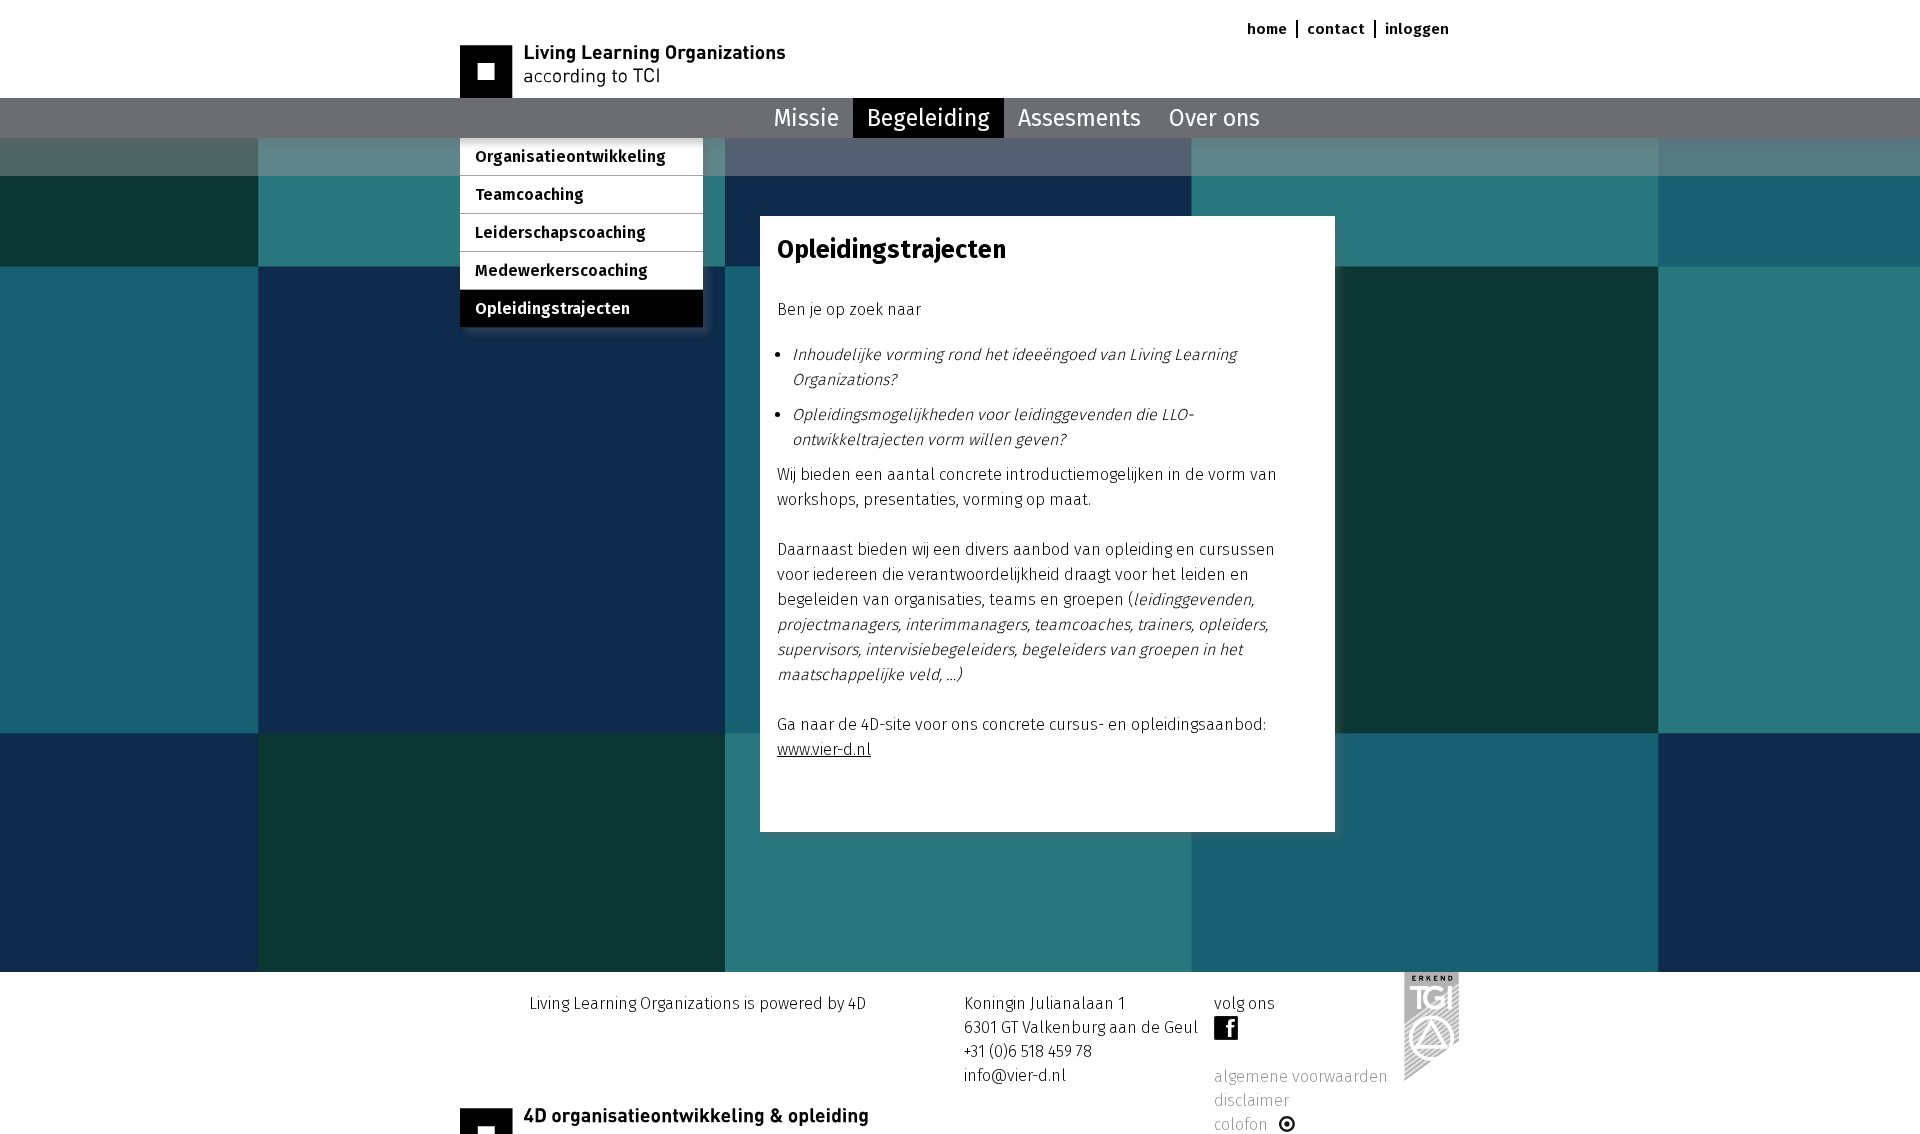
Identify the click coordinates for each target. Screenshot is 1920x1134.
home (1267, 29)
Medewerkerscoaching (561, 270)
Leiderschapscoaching (560, 232)
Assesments (1079, 118)
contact (1336, 29)
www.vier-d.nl (824, 749)
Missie (806, 118)
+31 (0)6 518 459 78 (1028, 1051)
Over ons (1214, 118)
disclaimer (1251, 1100)
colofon (1245, 1124)
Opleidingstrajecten (552, 308)
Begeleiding (928, 118)
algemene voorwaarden (1301, 1076)
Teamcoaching (529, 194)
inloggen (1417, 29)
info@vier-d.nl (1015, 1075)
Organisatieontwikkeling (570, 156)
